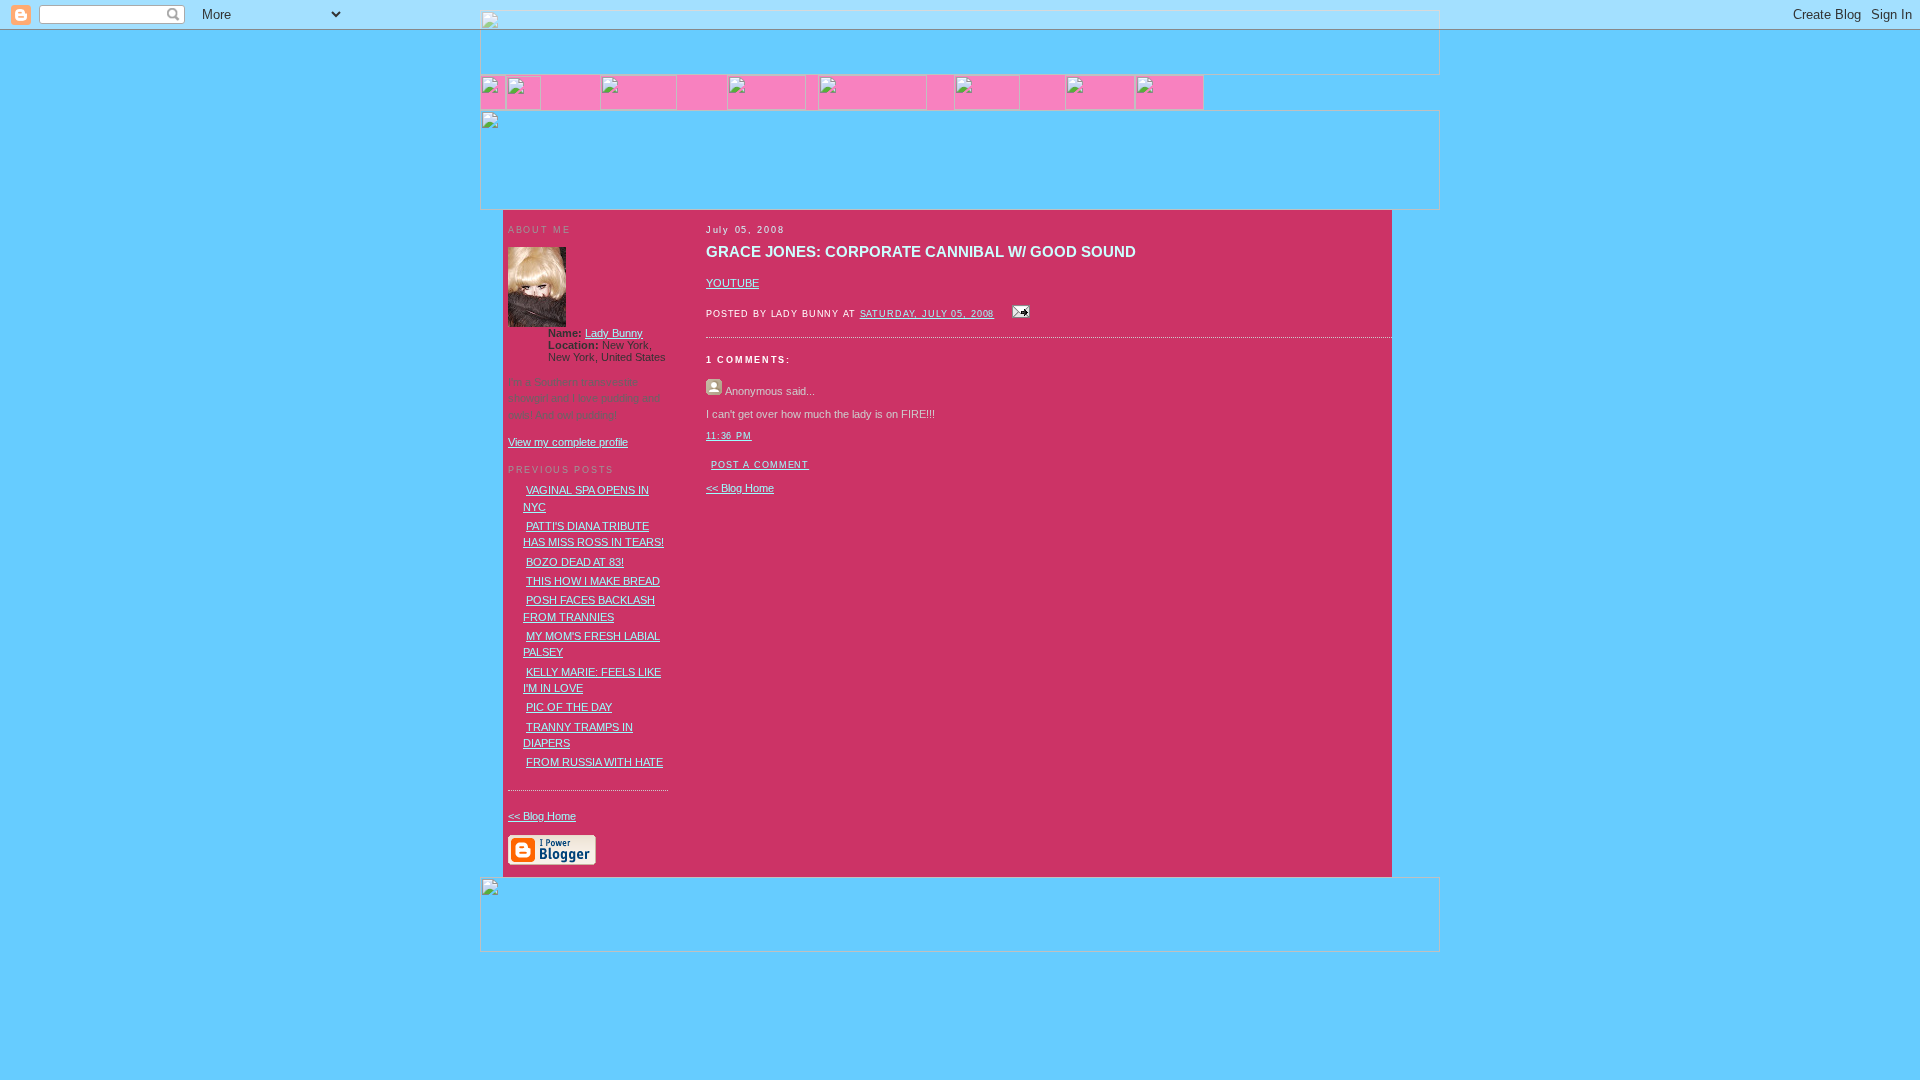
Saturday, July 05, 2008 (927, 314)
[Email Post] (1018, 313)
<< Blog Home (740, 488)
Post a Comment (760, 465)
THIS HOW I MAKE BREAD (593, 581)
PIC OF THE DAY (569, 707)
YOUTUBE (732, 283)
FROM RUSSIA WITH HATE (594, 762)
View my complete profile (568, 442)
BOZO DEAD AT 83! (575, 562)
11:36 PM (729, 436)
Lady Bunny (614, 333)
